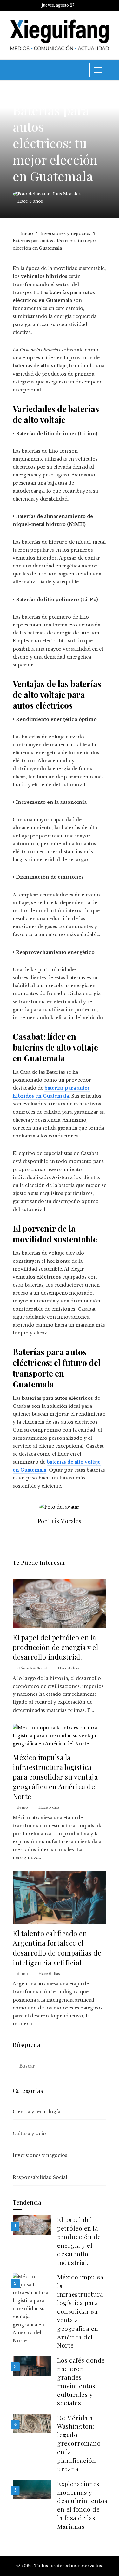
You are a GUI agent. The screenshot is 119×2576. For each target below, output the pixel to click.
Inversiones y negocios (41, 95)
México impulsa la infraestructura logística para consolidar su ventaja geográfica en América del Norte (55, 1776)
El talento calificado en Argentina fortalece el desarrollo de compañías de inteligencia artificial (57, 1948)
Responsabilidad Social (40, 2177)
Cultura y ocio (29, 2134)
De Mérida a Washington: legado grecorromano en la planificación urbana (79, 2443)
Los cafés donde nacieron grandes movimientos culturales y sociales (81, 2381)
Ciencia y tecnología (36, 2112)
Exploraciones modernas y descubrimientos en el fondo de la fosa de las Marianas (82, 2505)
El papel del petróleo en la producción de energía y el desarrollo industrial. (55, 1647)
